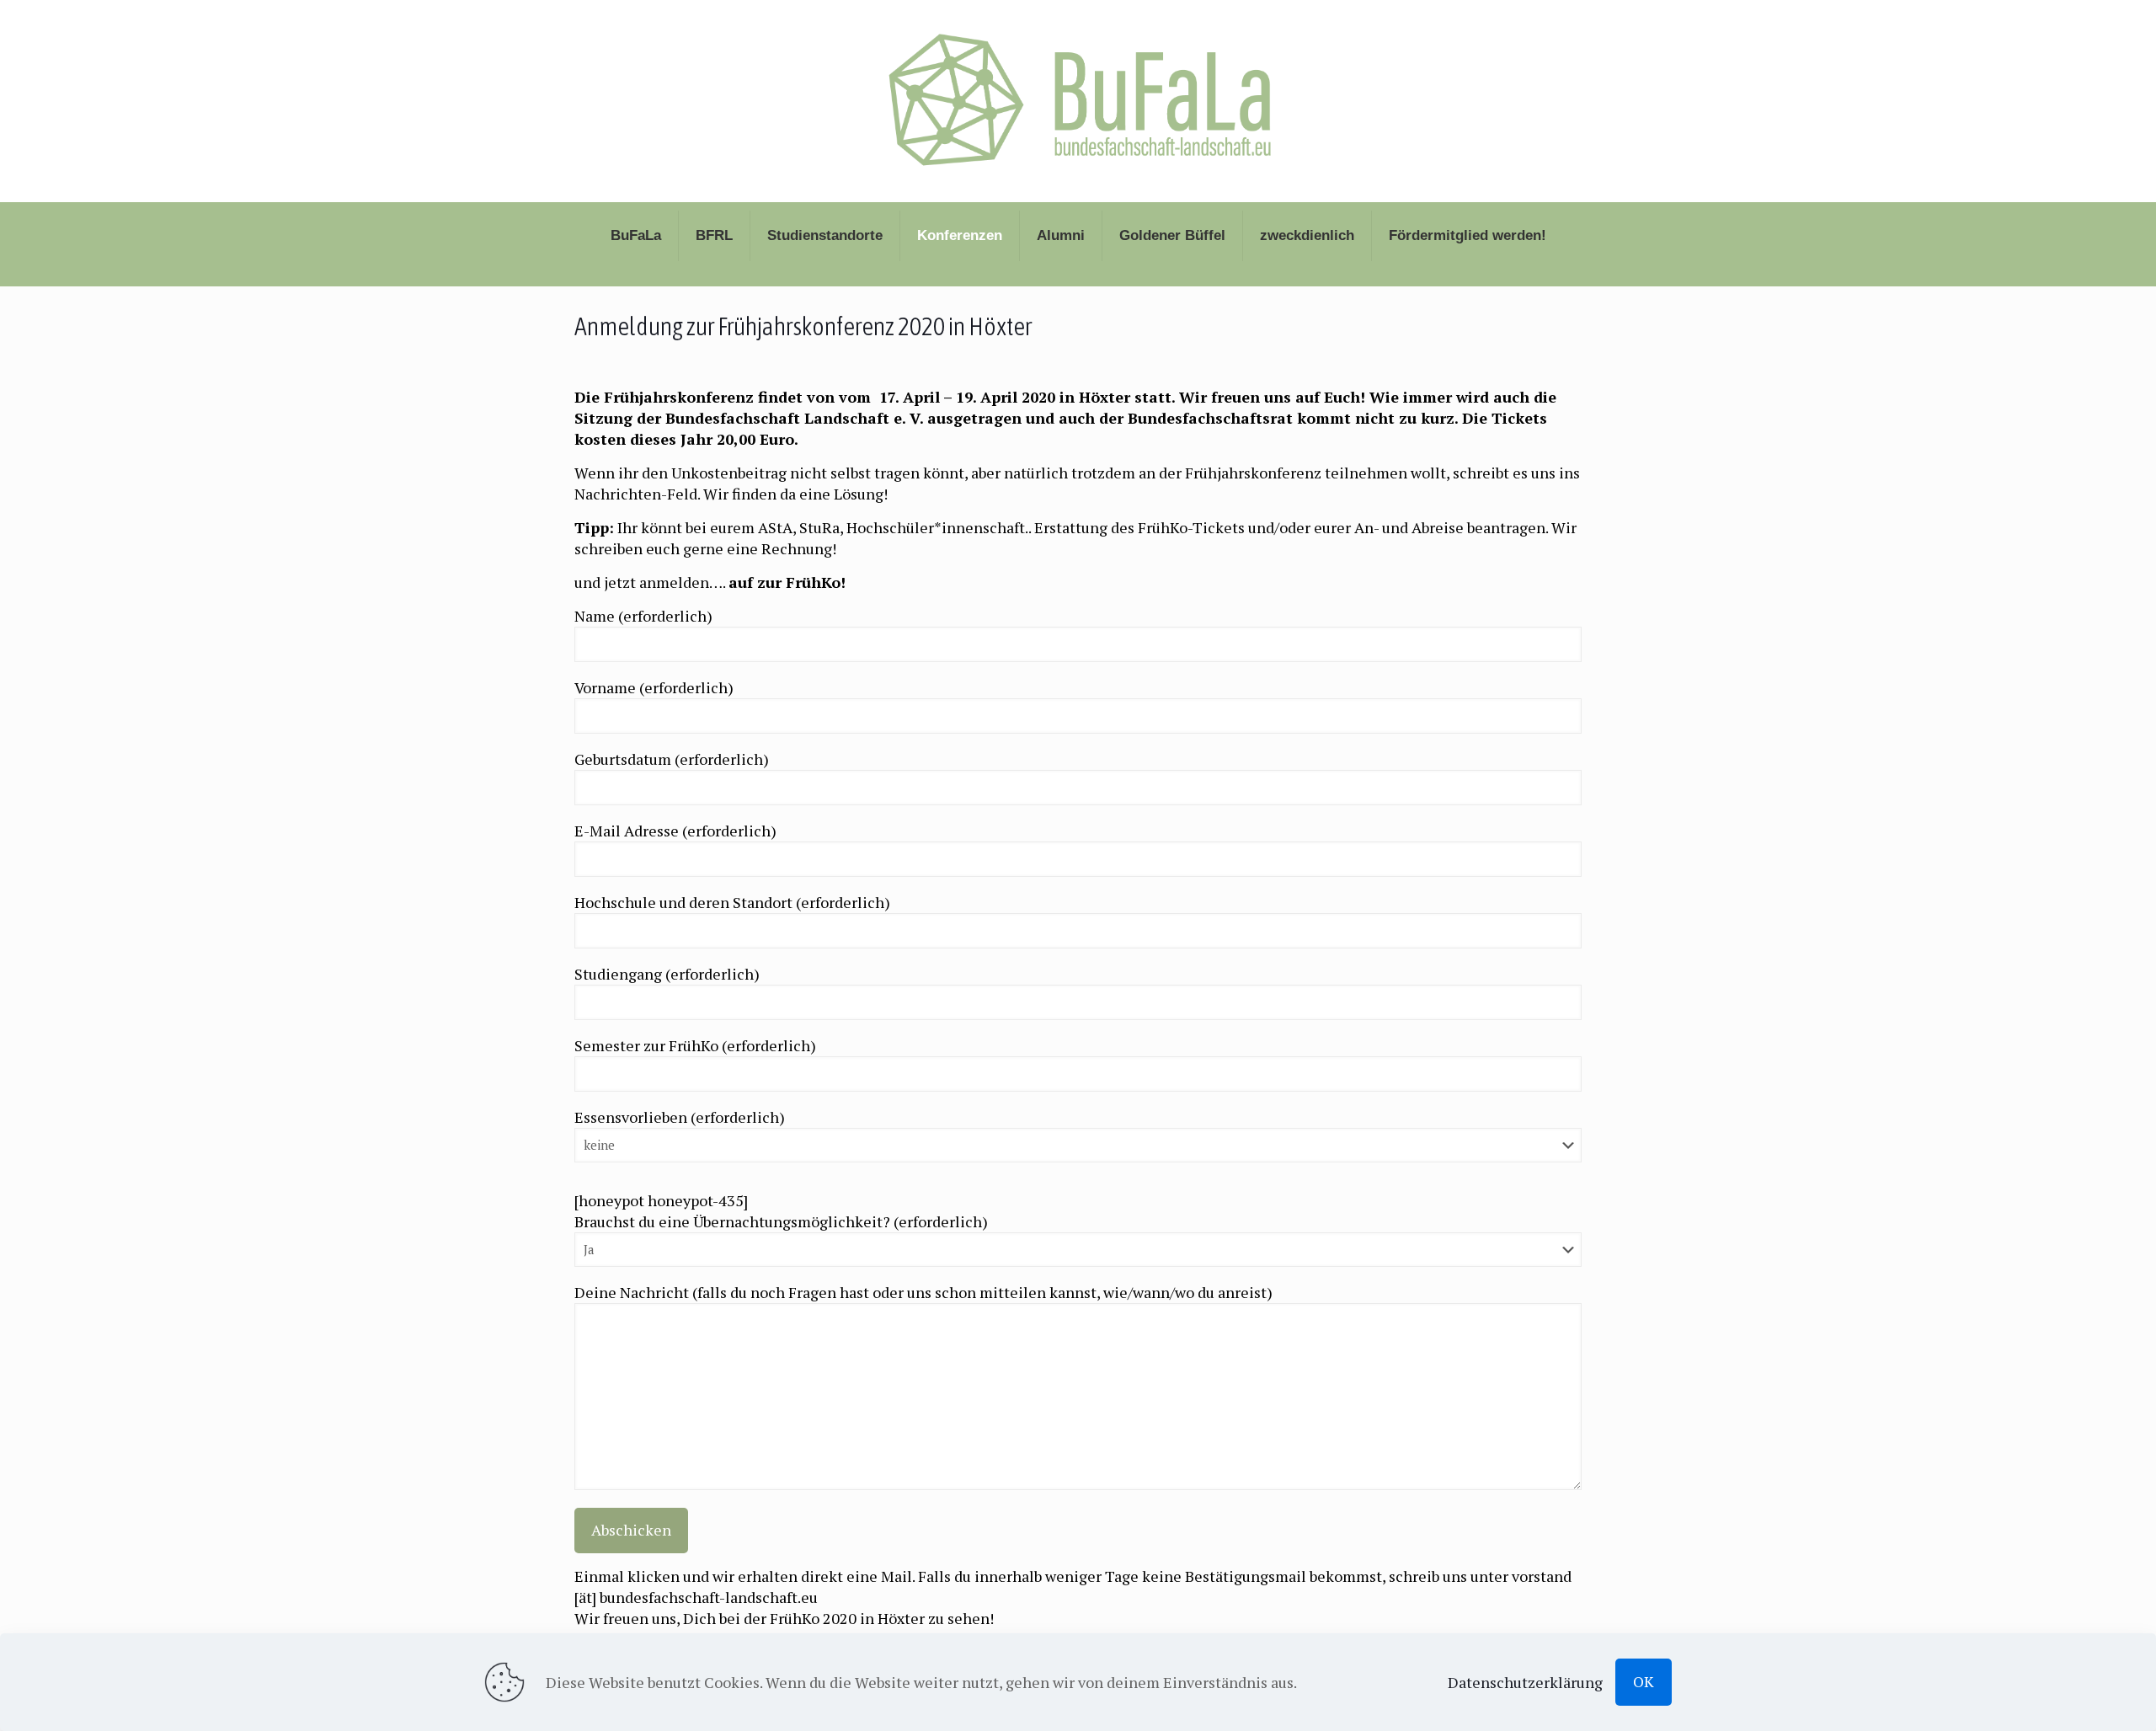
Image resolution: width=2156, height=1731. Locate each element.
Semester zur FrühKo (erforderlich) (695, 1045)
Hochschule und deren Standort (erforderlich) (732, 902)
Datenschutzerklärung (1525, 1682)
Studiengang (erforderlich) (667, 974)
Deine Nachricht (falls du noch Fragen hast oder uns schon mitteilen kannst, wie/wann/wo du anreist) (923, 1292)
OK (1644, 1681)
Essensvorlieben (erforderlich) (680, 1117)
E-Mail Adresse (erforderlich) (675, 831)
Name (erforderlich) (643, 616)
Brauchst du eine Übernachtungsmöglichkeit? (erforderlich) (781, 1221)
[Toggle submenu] (636, 278)
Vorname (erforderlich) (654, 687)
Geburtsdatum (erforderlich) (672, 759)
